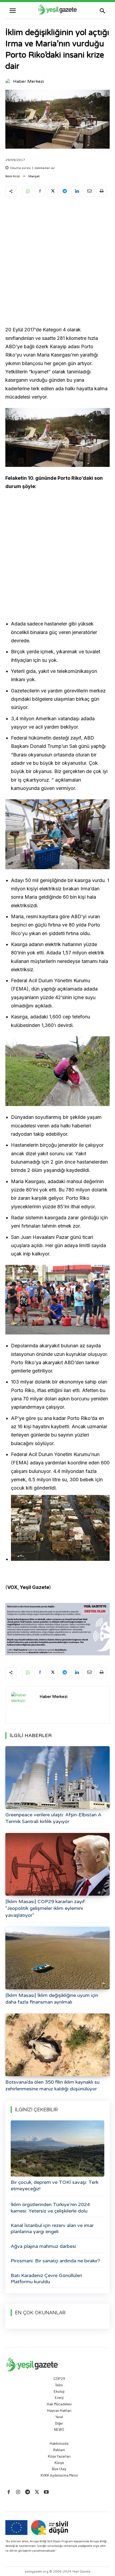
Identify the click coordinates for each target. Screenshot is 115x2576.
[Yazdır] (101, 191)
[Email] (89, 191)
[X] (52, 191)
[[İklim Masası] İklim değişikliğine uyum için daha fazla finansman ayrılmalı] (57, 1958)
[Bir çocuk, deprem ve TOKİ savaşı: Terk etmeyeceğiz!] (57, 2148)
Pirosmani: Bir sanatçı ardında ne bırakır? (55, 2261)
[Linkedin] (77, 191)
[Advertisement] (57, 262)
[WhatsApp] (28, 191)
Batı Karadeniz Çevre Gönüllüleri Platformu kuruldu (46, 2279)
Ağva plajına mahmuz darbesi (43, 2246)
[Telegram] (64, 191)
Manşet (34, 176)
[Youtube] (46, 2492)
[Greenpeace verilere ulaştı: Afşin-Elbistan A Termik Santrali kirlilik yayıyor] (57, 1778)
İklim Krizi (13, 176)
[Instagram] (18, 2492)
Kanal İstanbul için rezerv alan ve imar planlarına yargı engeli (52, 2228)
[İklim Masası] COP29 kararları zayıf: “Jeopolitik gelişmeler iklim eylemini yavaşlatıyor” (46, 1908)
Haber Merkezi (28, 81)
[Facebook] (40, 191)
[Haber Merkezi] (9, 81)
